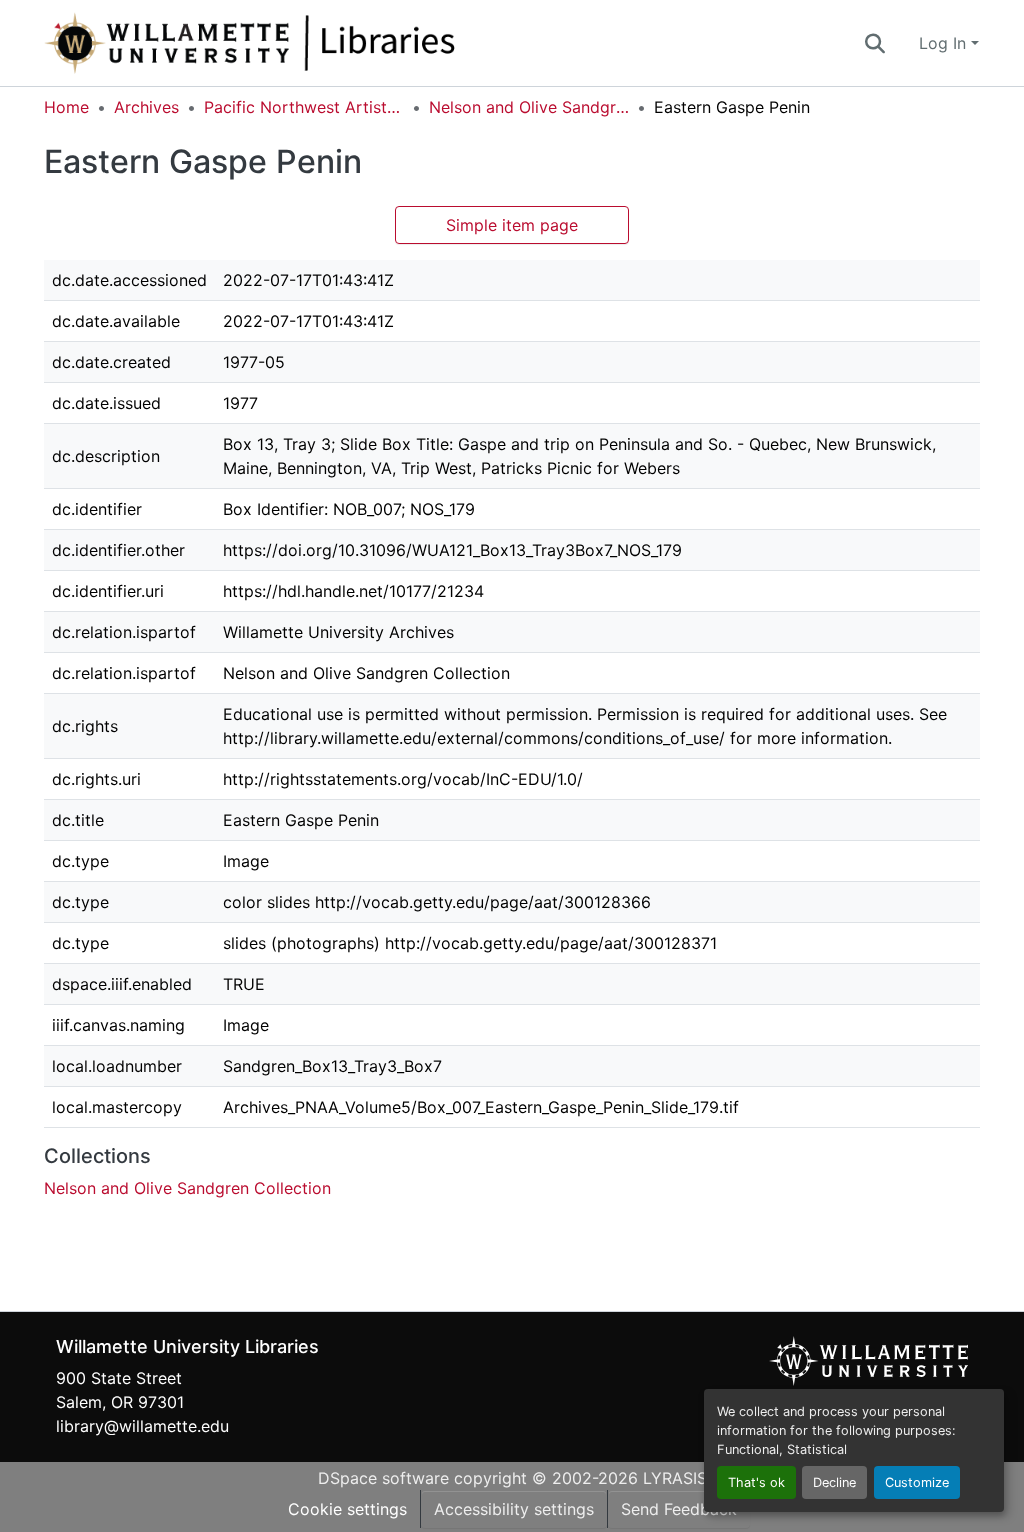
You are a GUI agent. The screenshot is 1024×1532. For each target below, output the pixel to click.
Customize (917, 1482)
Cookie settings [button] (347, 1509)
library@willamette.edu (142, 1426)
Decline (834, 1482)
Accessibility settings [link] (514, 1509)
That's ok (756, 1482)
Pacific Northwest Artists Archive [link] (304, 107)
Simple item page (512, 225)
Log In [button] (945, 43)
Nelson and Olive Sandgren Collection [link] (529, 107)
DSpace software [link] (383, 1478)
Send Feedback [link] (679, 1509)
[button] (316, 43)
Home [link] (66, 107)
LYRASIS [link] (675, 1478)
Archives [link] (146, 107)
